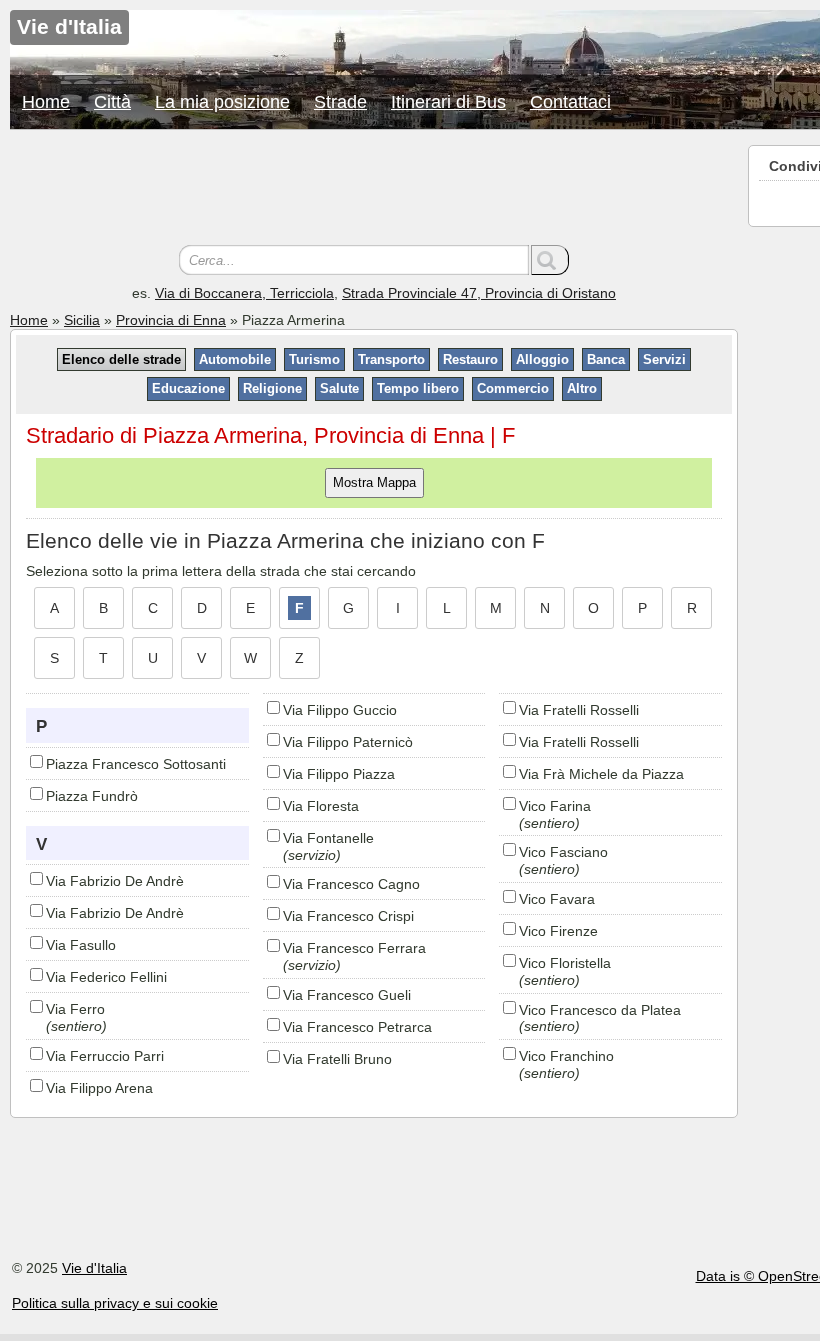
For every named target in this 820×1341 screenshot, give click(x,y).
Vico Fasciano (563, 852)
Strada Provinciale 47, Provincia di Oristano (479, 293)
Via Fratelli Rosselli (579, 710)
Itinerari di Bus (448, 102)
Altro (582, 388)
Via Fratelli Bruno (337, 1059)
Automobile (235, 359)
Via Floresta (321, 806)
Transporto (391, 359)
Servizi (664, 359)
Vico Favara (557, 899)
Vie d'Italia (94, 1268)
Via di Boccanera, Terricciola (244, 293)
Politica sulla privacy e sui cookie (115, 1303)
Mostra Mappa (374, 482)
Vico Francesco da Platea (600, 1010)
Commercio (513, 388)
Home (46, 102)
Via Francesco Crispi (348, 916)
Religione (272, 388)
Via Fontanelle (328, 838)
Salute (339, 388)
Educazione (188, 388)
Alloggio (542, 359)
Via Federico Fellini (106, 977)
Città (112, 102)
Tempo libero (418, 388)
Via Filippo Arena (99, 1088)
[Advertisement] (374, 190)
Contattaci (570, 102)
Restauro (470, 359)
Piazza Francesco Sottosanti (136, 764)
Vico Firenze (558, 931)
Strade (340, 102)
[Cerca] (550, 260)
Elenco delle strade (121, 359)
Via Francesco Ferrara (354, 948)
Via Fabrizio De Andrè (115, 881)
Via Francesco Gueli (347, 995)
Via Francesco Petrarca (357, 1027)
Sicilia (82, 320)
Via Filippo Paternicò (348, 742)
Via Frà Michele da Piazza (601, 774)
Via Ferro (75, 1009)
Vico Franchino (566, 1056)
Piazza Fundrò (92, 796)
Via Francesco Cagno (351, 884)
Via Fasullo (81, 945)
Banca (606, 359)
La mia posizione (222, 102)
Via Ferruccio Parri (105, 1056)
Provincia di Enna (171, 320)
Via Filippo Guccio (340, 710)
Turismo (314, 359)
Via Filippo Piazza (339, 774)
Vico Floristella (565, 963)
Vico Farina (555, 806)
